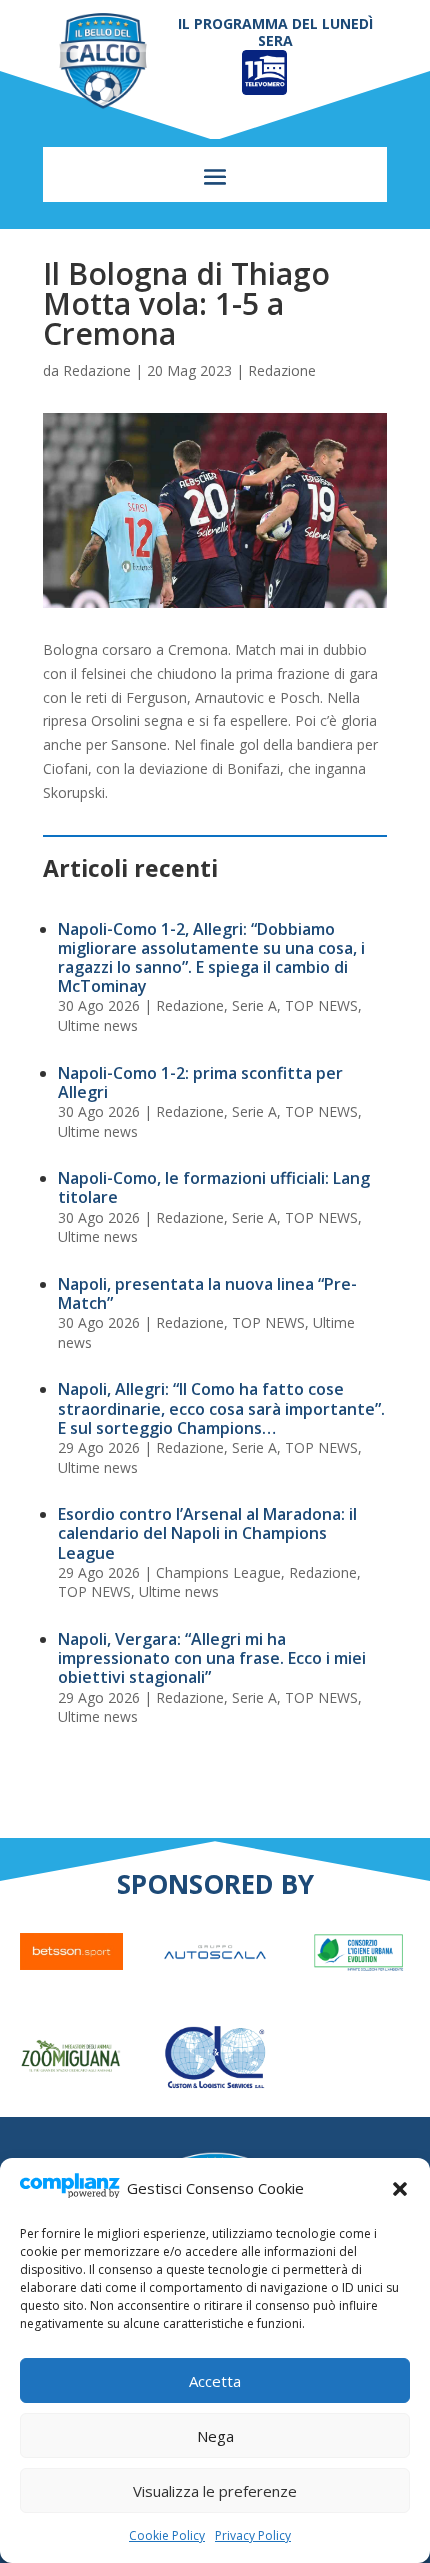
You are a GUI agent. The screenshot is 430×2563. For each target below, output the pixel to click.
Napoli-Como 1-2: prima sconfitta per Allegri (200, 1082)
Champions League (218, 1572)
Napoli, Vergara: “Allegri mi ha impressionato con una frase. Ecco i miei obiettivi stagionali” (212, 1658)
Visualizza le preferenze (215, 2491)
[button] (400, 2189)
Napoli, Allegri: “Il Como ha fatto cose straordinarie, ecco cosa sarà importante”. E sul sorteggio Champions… (221, 1408)
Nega (215, 2436)
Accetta (215, 2381)
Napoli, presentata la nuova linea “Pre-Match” (207, 1293)
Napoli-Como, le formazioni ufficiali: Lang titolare (214, 1187)
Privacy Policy (253, 2535)
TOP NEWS (321, 1005)
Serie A (254, 1005)
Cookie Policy (167, 2535)
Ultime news (98, 1025)
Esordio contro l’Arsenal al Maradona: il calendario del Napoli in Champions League (207, 1533)
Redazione (97, 370)
